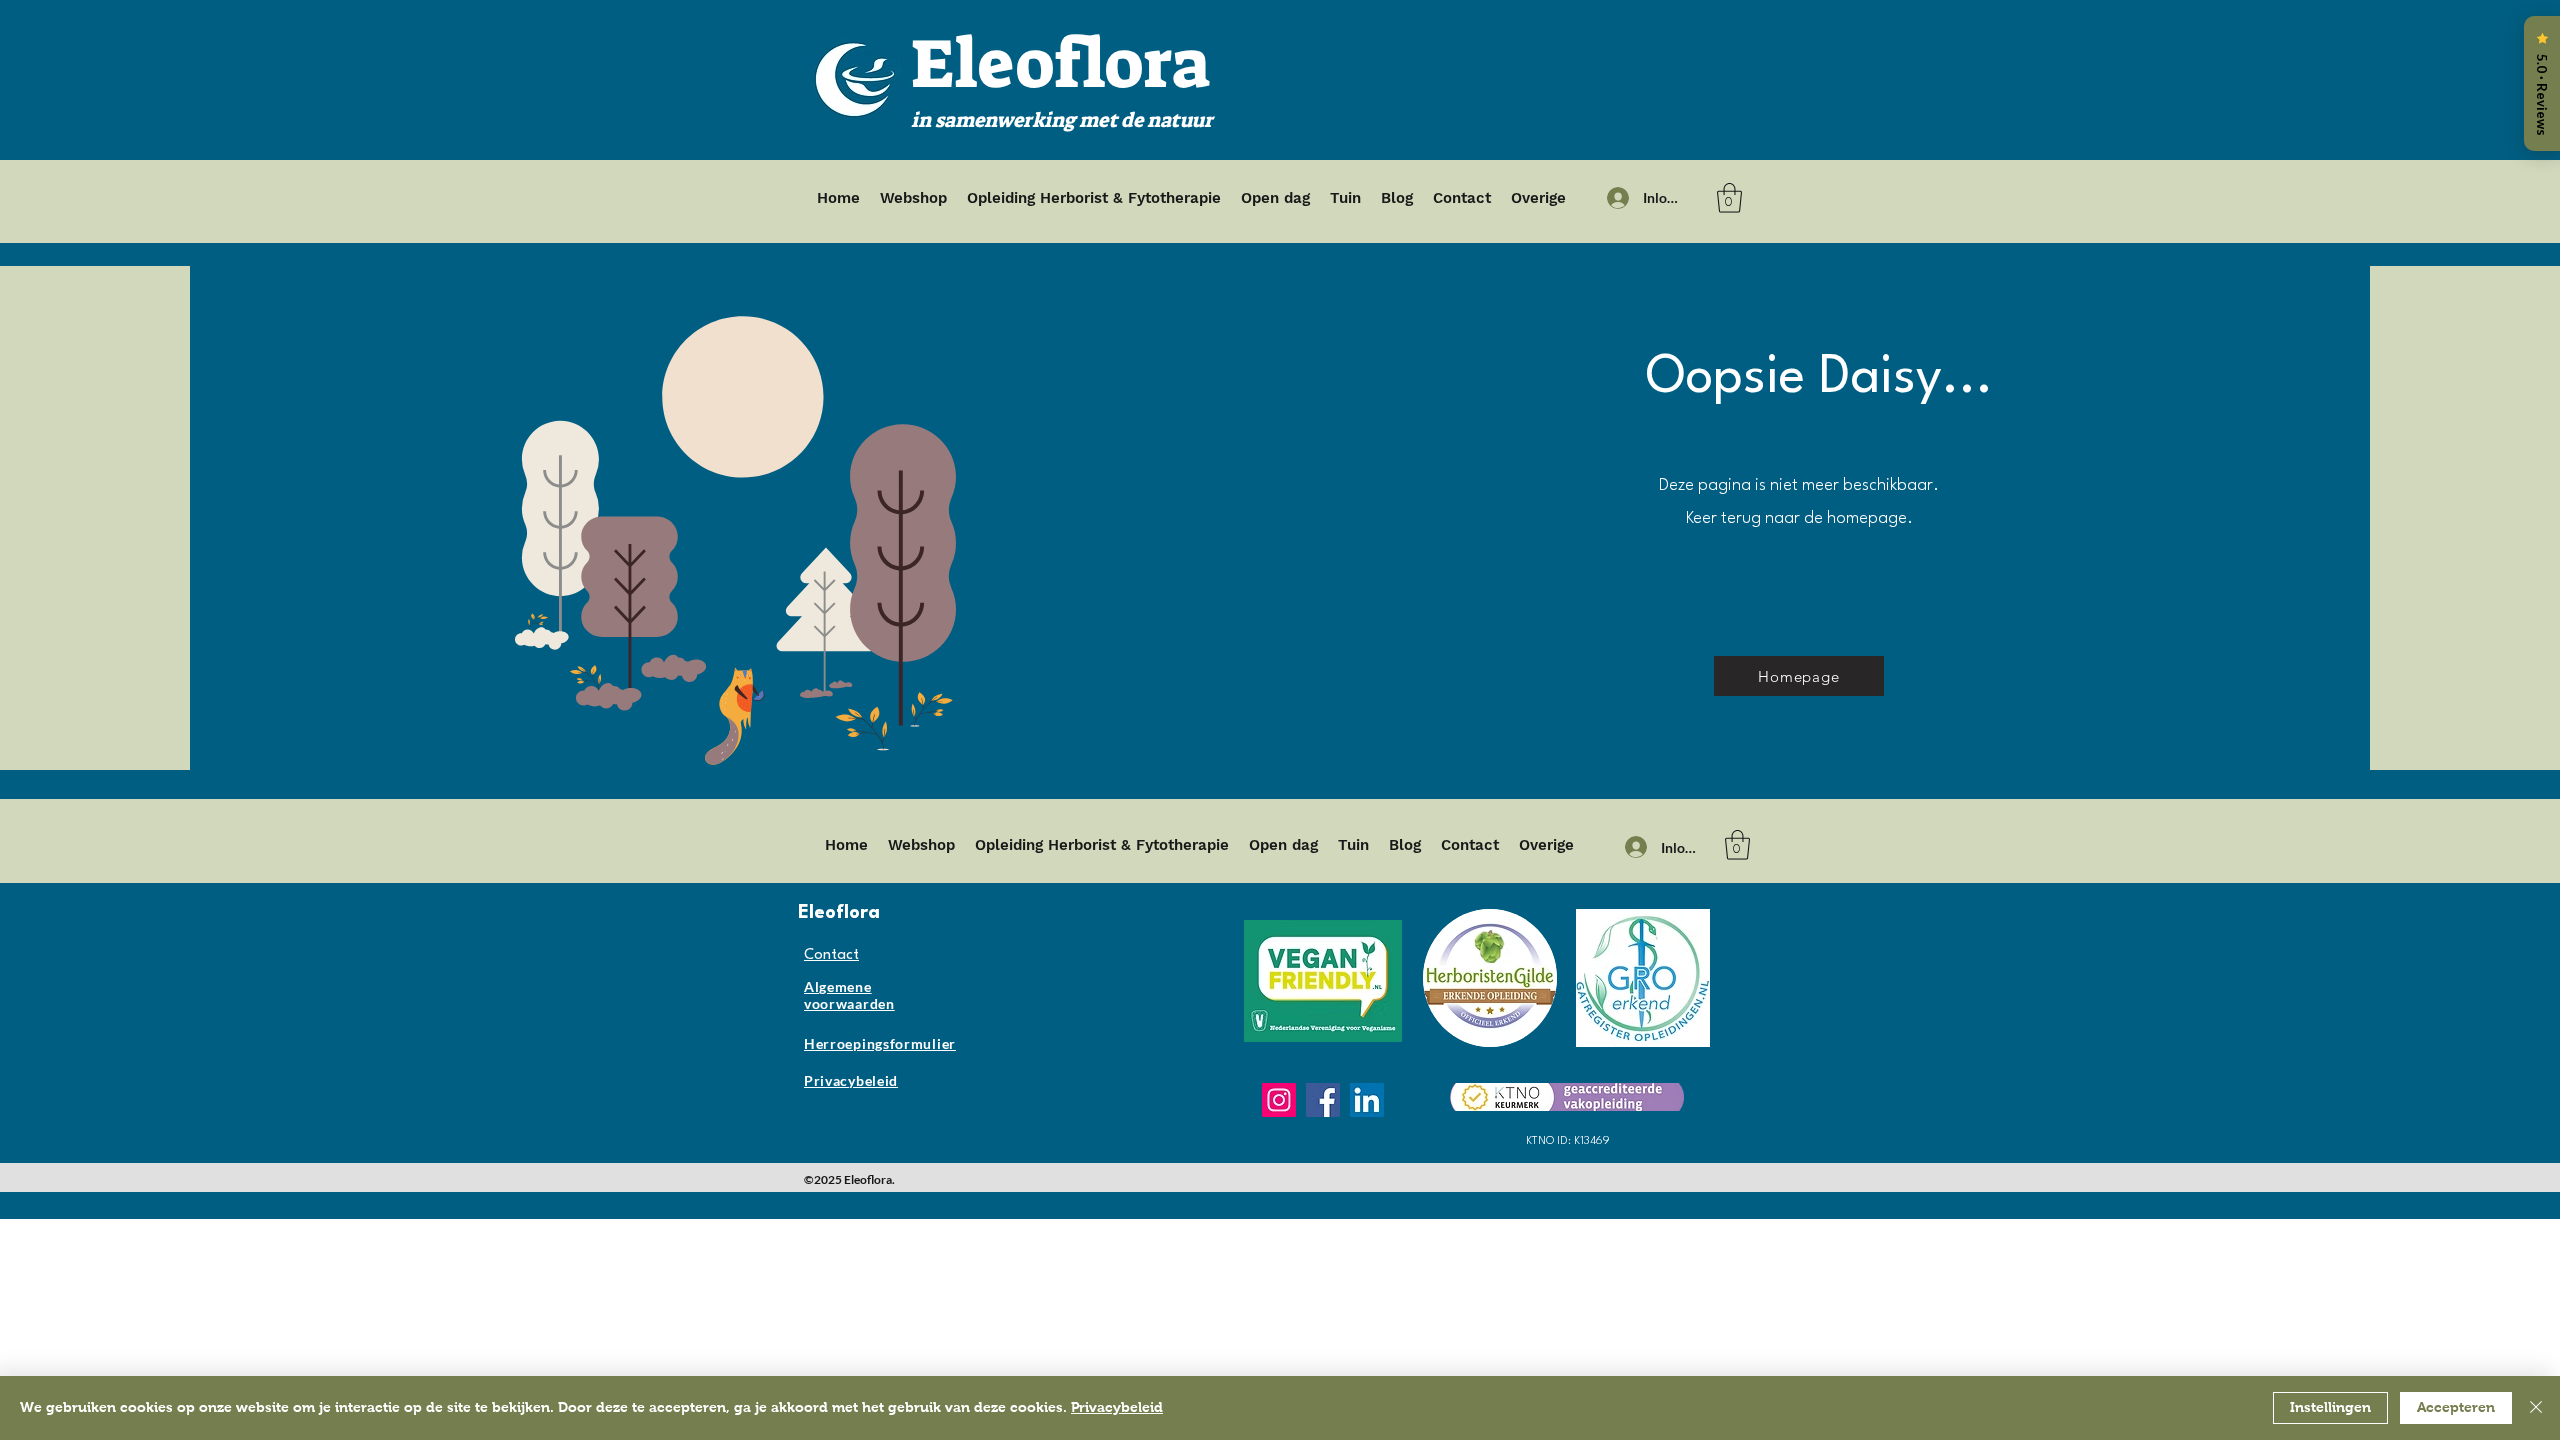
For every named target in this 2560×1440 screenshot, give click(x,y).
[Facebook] (1323, 1100)
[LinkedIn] (1367, 1100)
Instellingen (2330, 1408)
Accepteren (2456, 1408)
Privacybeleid (1117, 1408)
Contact (831, 955)
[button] (1729, 198)
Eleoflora (1060, 64)
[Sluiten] (2536, 1408)
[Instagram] (1279, 1100)
